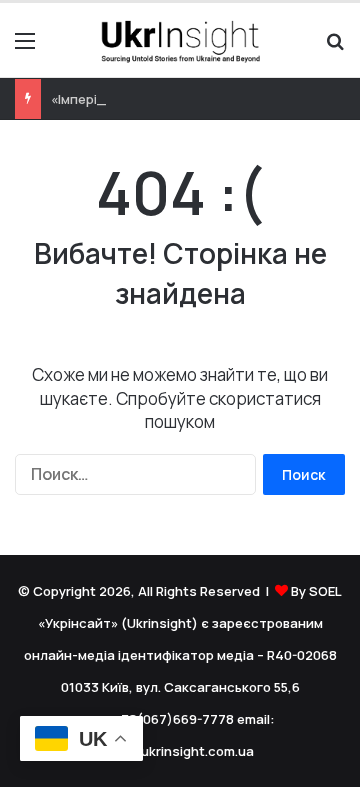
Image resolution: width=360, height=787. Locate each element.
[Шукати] (335, 47)
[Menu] (25, 47)
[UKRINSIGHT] (180, 40)
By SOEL (316, 591)
